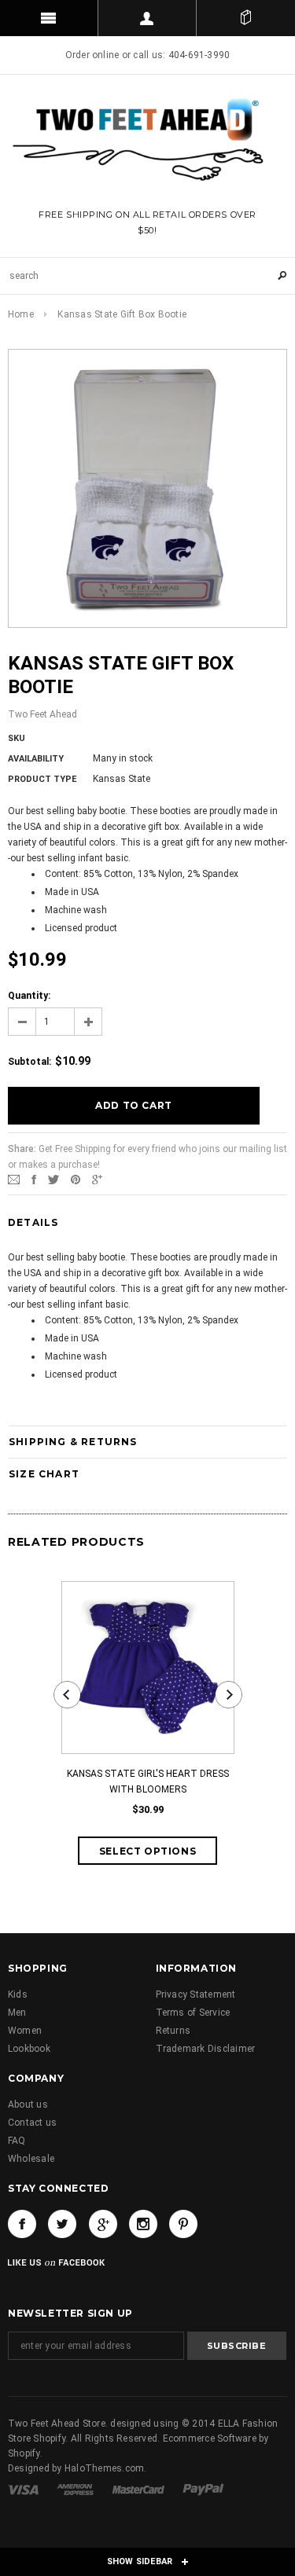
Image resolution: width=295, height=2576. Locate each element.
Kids (18, 1994)
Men (17, 2013)
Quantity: (29, 996)
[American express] (76, 2489)
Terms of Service (193, 2013)
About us (28, 2104)
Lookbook (29, 2049)
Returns (173, 2031)
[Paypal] (203, 2489)
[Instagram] (143, 2224)
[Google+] (97, 1180)
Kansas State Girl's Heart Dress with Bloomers (148, 1782)
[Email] (14, 1180)
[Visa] (24, 2489)
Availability (36, 759)
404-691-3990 (199, 55)
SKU (17, 738)
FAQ (17, 2141)
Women (25, 2031)
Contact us (32, 2123)
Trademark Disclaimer (206, 2049)
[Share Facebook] (34, 1180)
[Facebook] (22, 2224)
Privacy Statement (196, 1994)
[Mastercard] (140, 2489)
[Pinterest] (76, 1180)
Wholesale (31, 2159)
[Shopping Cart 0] (246, 18)
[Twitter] (53, 1180)
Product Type (42, 779)
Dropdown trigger (147, 18)
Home (21, 314)
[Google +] (103, 2224)
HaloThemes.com (104, 2468)
